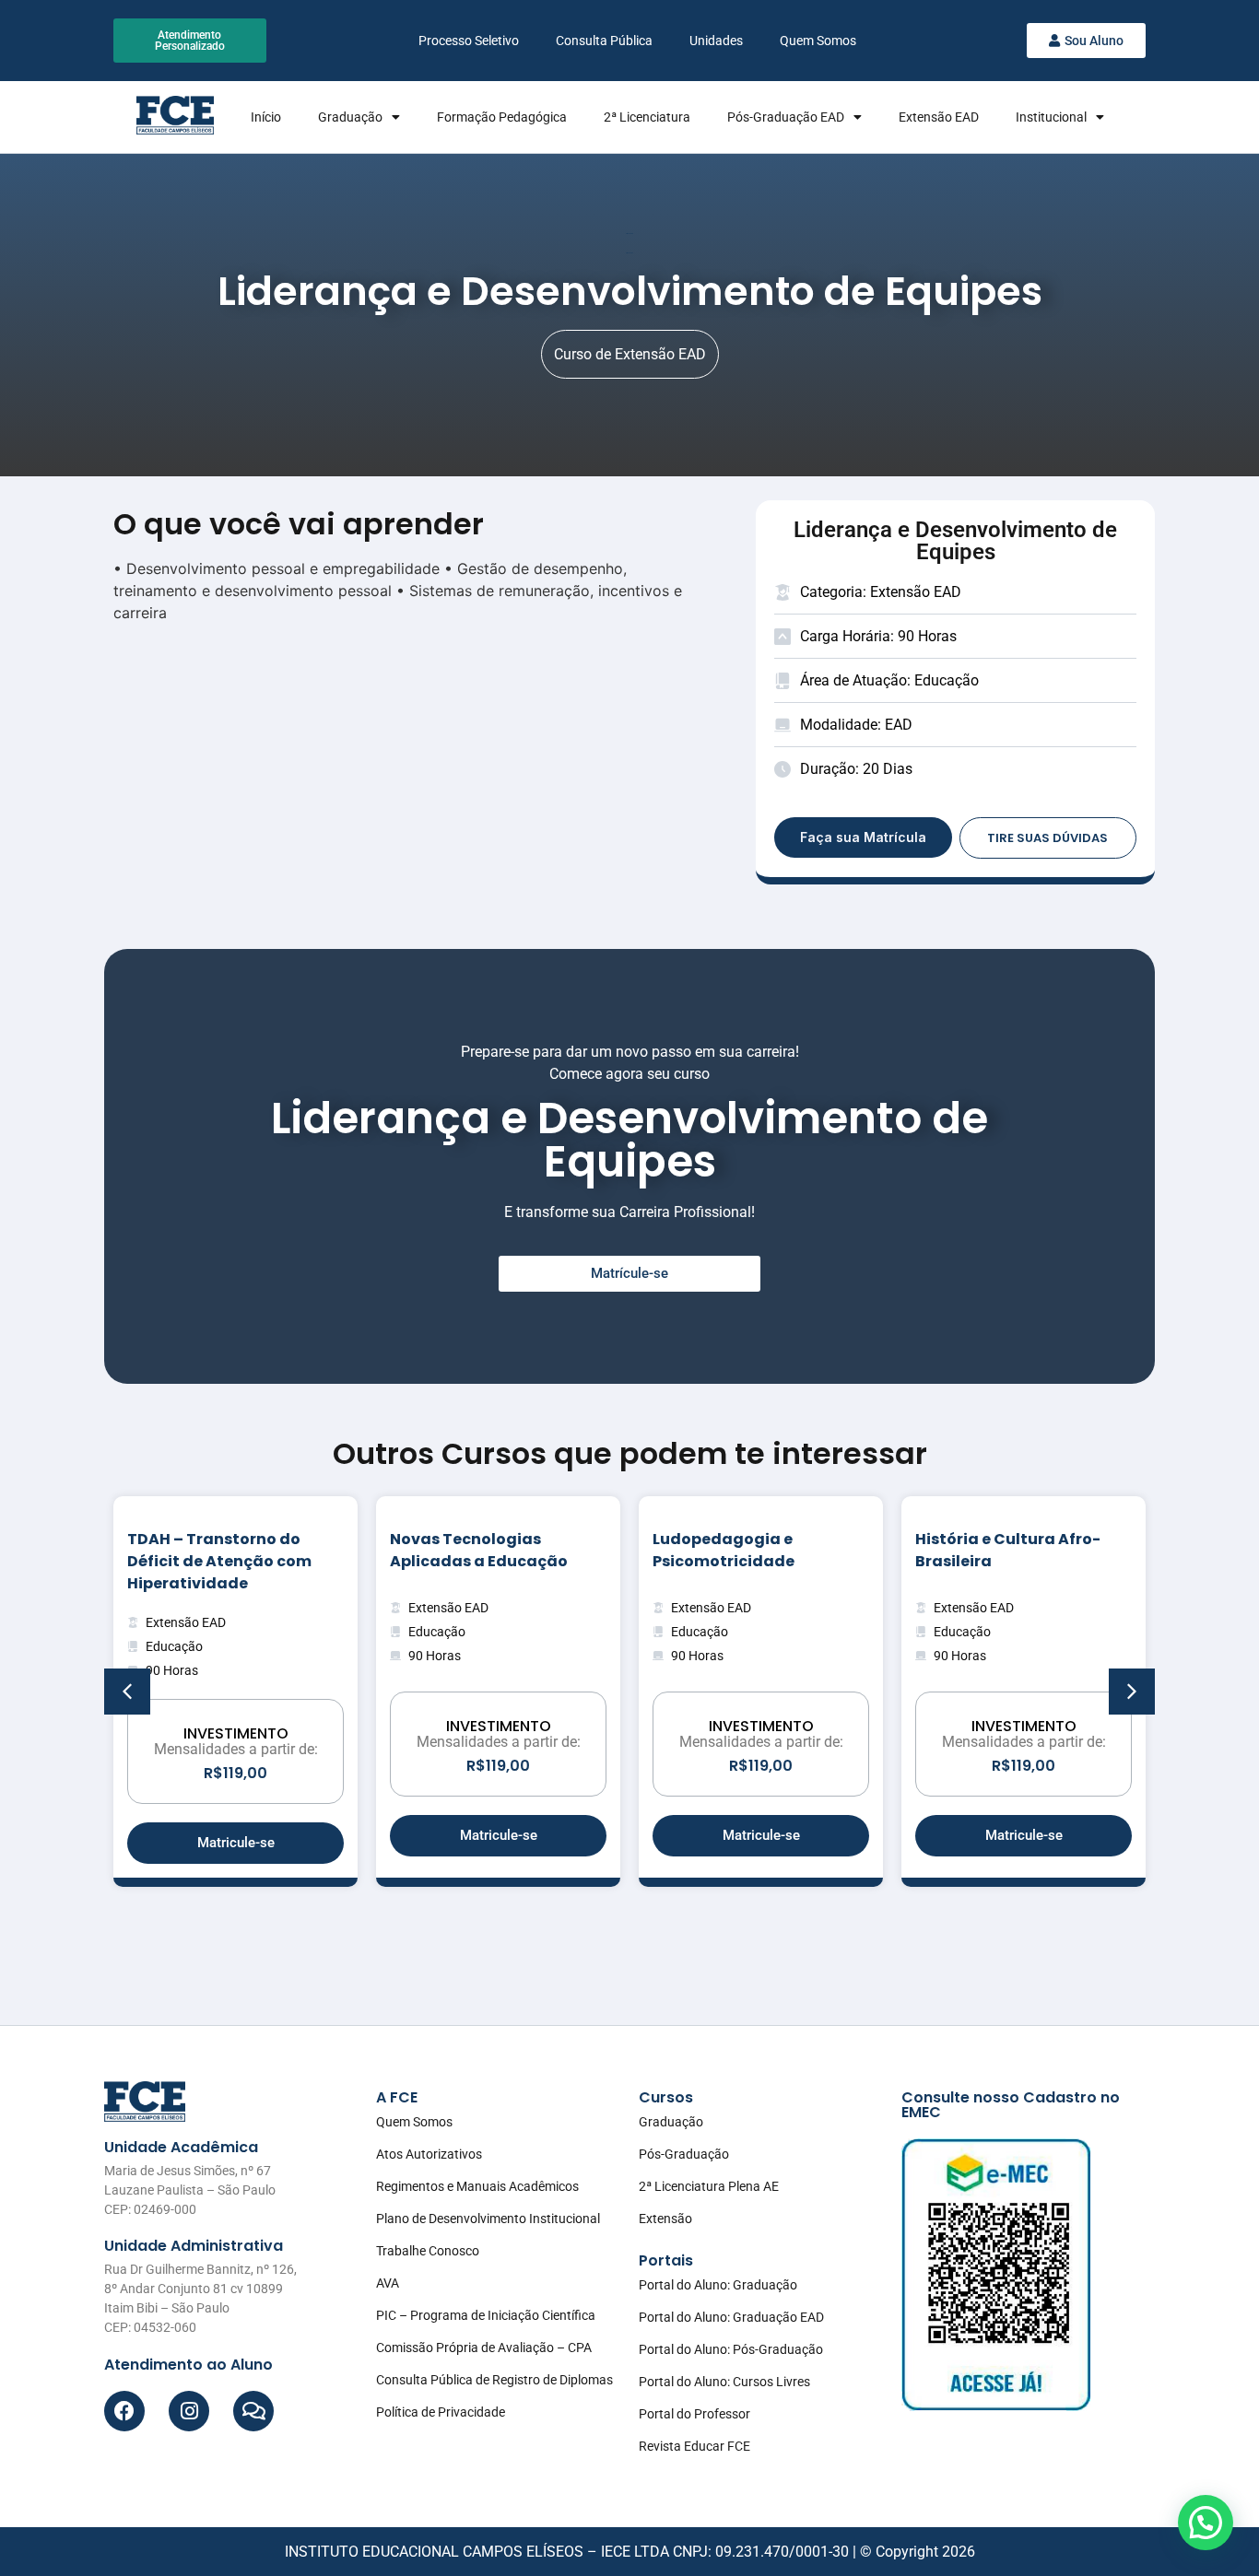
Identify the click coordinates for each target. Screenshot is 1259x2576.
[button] (1132, 1692)
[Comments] (253, 2411)
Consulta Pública (604, 41)
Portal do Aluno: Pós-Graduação (731, 2349)
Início (266, 117)
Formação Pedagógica (502, 117)
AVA (388, 2283)
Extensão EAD (939, 117)
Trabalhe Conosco (428, 2251)
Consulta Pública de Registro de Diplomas (494, 2380)
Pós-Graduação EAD (786, 117)
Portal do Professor (694, 2414)
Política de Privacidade (441, 2412)
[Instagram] (189, 2411)
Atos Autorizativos (429, 2154)
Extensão (665, 2219)
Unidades (716, 41)
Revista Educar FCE (694, 2446)
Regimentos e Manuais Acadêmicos (477, 2186)
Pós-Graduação (684, 2154)
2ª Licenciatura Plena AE (709, 2186)
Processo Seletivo (469, 41)
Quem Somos (818, 41)
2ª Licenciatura (647, 117)
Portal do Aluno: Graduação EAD (731, 2317)
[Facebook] (124, 2411)
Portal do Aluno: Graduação (718, 2285)
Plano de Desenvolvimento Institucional (488, 2219)
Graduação (350, 117)
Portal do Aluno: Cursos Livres (724, 2382)
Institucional (1051, 117)
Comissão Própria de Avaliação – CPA (484, 2348)
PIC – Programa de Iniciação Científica (486, 2315)
